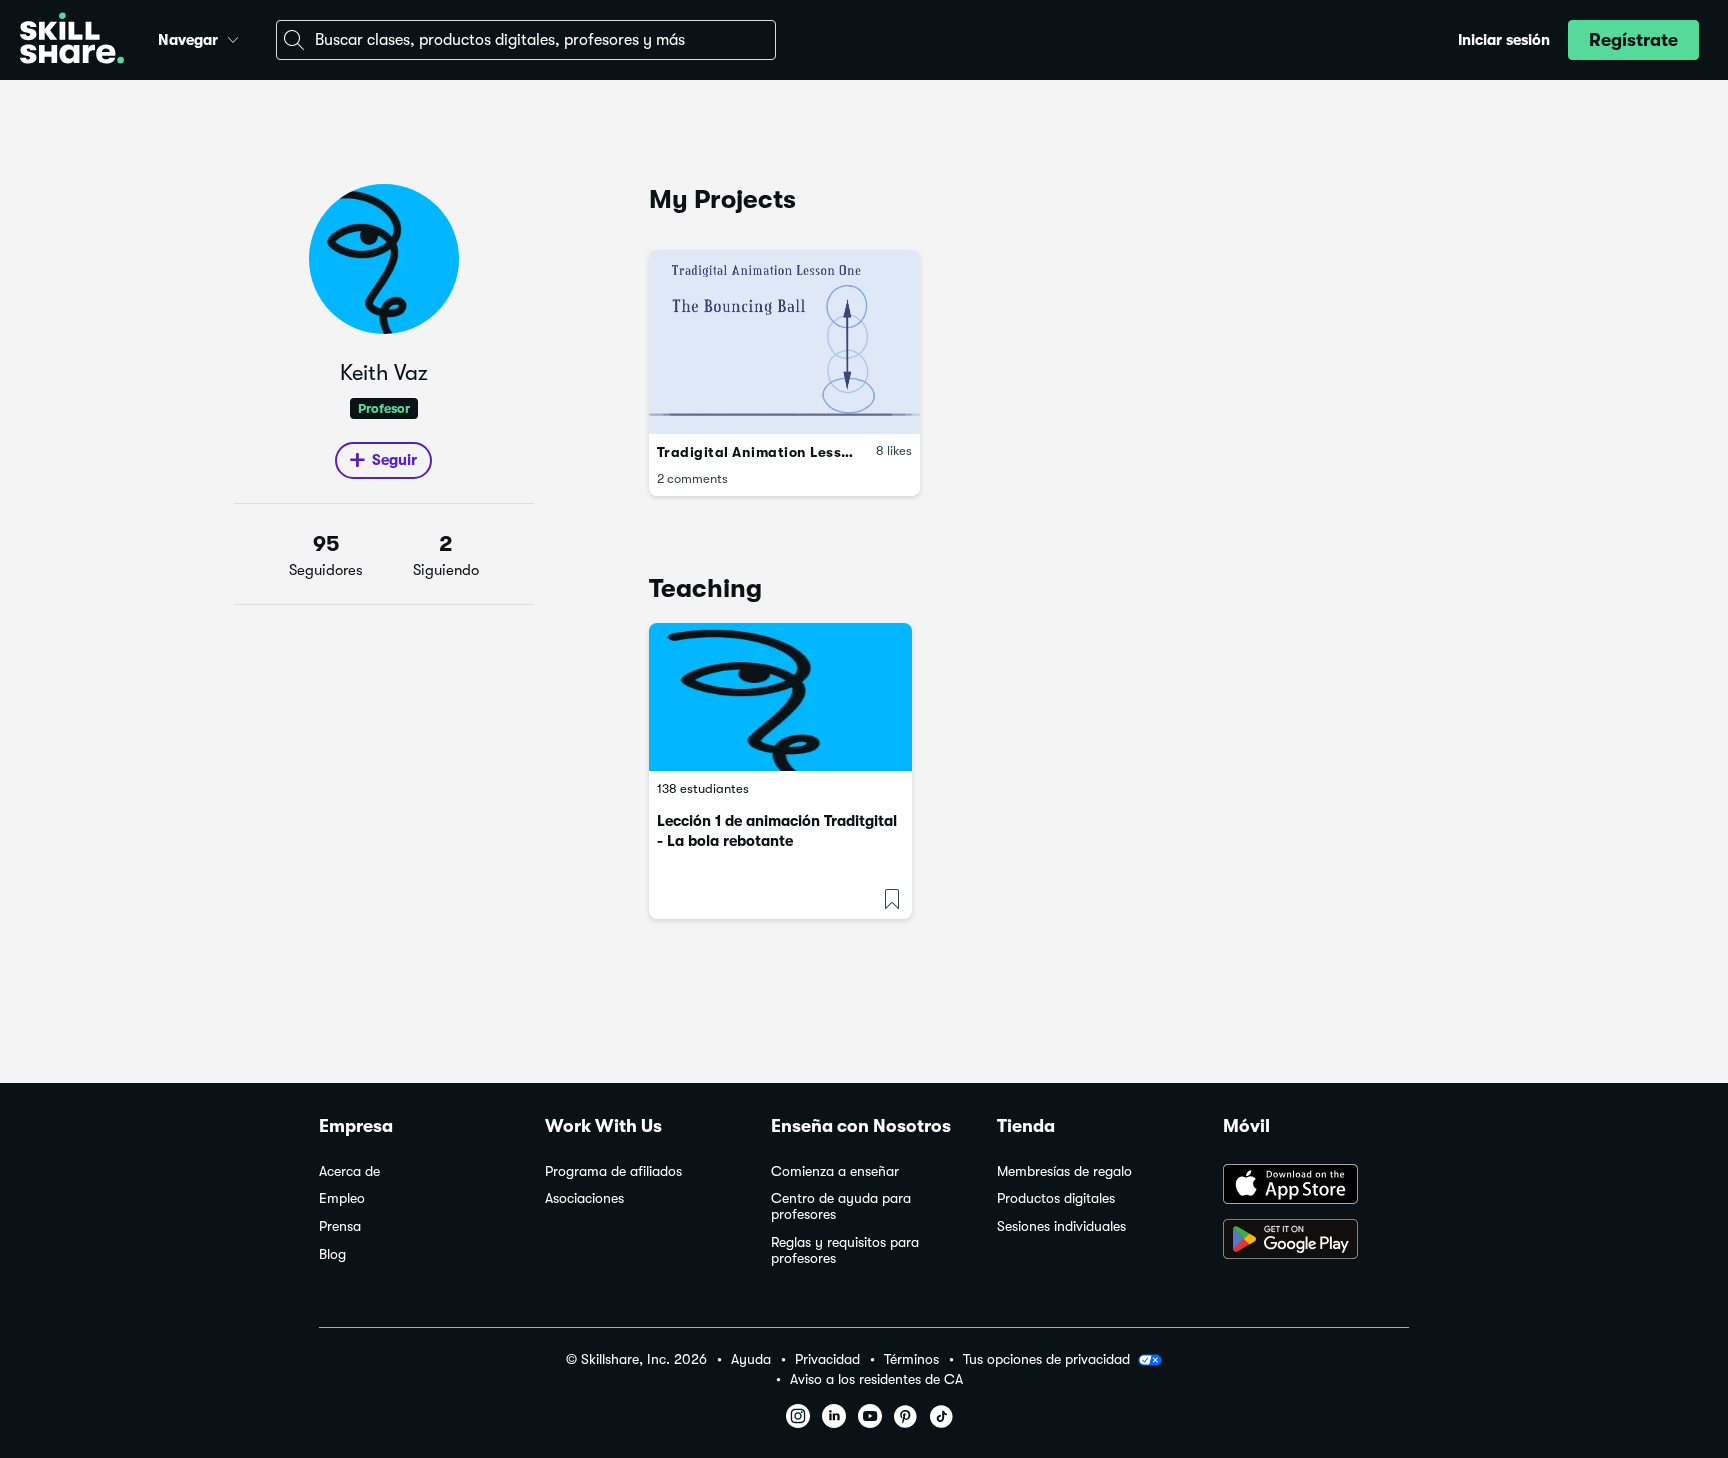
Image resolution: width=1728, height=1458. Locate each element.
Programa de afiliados (613, 1171)
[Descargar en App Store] (1316, 1186)
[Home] (72, 40)
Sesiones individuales (1061, 1226)
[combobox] (526, 40)
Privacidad (827, 1359)
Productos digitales (1056, 1198)
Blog (332, 1254)
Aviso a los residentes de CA (876, 1379)
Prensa (340, 1226)
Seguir (394, 460)
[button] (233, 37)
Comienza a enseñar (835, 1171)
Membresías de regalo (1064, 1171)
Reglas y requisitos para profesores (845, 1250)
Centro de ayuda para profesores (841, 1206)
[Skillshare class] (780, 697)
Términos (911, 1359)
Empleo (342, 1198)
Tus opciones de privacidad (1046, 1359)
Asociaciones (584, 1198)
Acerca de (349, 1171)
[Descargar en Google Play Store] (1316, 1241)
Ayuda (751, 1359)
